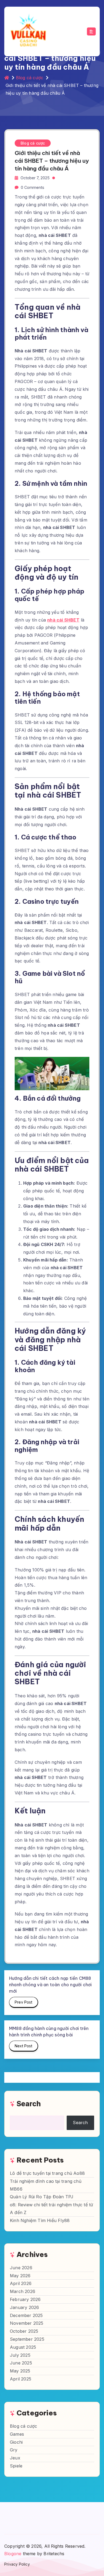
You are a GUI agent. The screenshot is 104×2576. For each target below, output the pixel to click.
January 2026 (24, 2307)
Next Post (23, 2046)
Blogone (13, 2554)
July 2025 (20, 2355)
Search (29, 2104)
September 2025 (27, 2339)
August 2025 (23, 2347)
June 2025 (21, 2363)
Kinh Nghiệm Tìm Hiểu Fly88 (40, 2220)
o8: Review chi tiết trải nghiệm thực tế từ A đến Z (51, 2209)
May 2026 (20, 2276)
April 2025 (21, 2379)
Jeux (15, 2458)
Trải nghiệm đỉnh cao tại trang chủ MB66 (46, 2185)
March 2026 (23, 2291)
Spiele (16, 2466)
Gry (14, 2450)
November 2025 (27, 2323)
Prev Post (23, 2002)
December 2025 (26, 2315)
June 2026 (21, 2268)
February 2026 (25, 2299)
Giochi (16, 2442)
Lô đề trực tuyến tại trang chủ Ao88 (47, 2173)
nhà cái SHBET (63, 620)
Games (17, 2434)
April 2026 (21, 2283)
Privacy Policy (17, 2564)
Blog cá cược (30, 78)
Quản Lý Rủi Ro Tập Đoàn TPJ (42, 2197)
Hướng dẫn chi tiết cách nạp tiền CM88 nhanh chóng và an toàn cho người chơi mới (50, 1985)
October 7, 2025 (35, 178)
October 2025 (24, 2331)
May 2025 (20, 2371)
